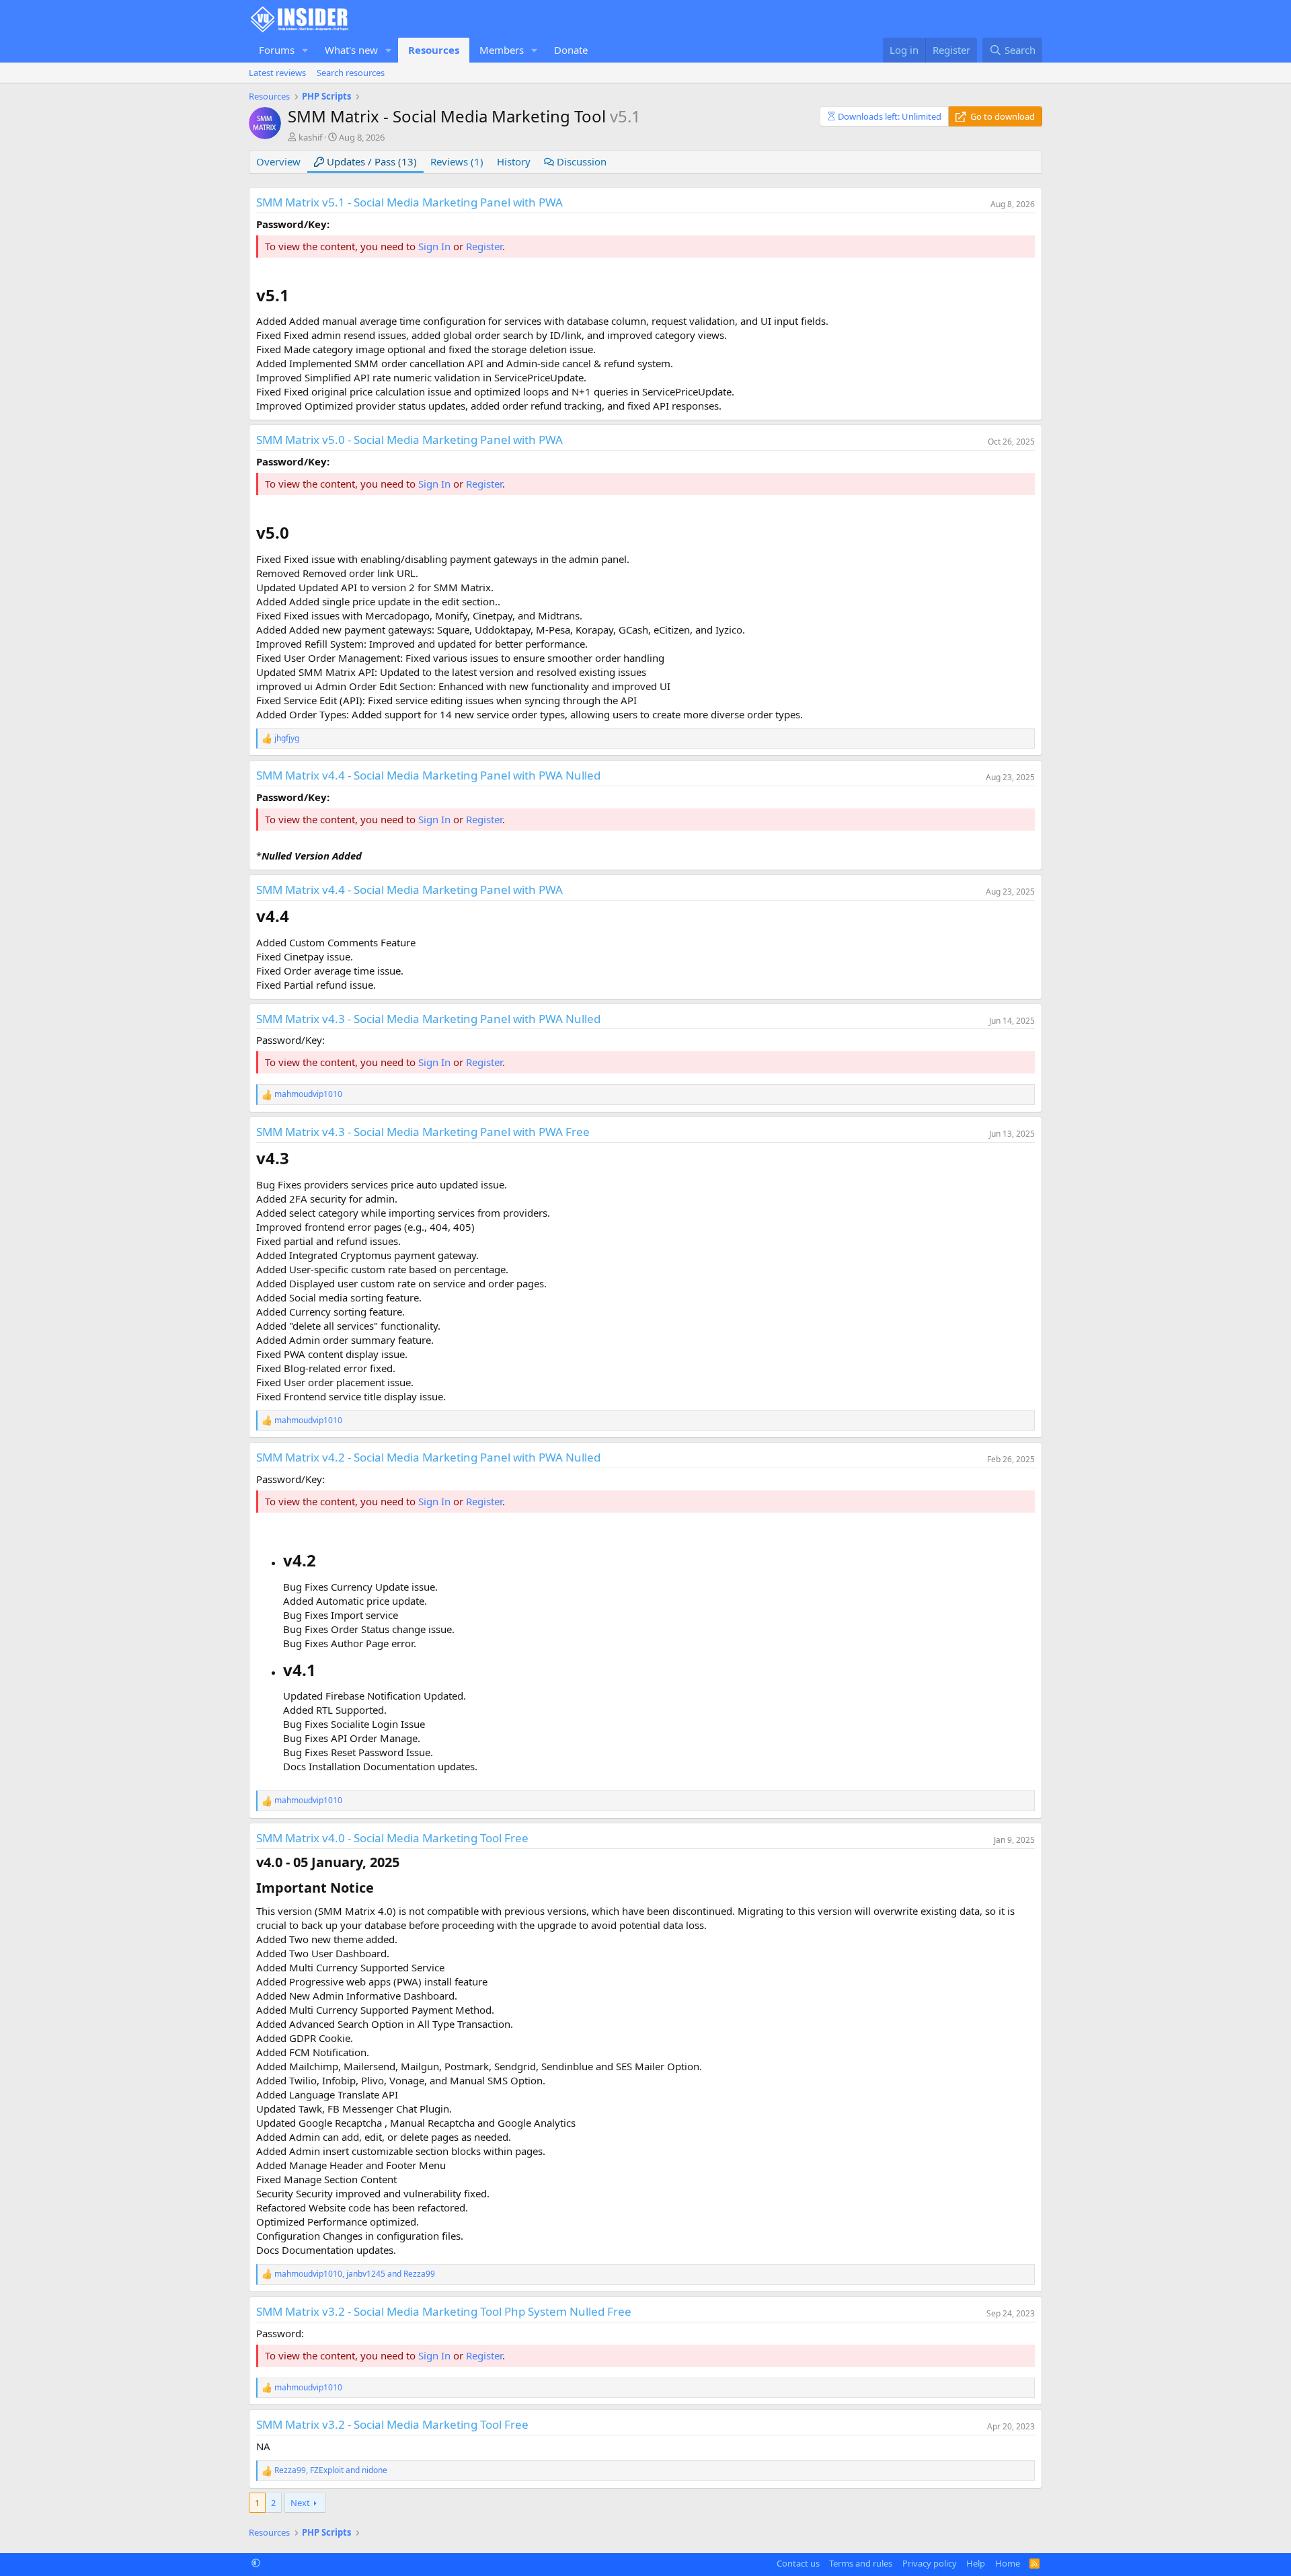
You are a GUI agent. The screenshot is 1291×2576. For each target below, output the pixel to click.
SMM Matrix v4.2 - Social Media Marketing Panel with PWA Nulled (428, 1457)
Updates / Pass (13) (370, 161)
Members (502, 50)
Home (1008, 2563)
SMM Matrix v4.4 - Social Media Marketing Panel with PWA (409, 889)
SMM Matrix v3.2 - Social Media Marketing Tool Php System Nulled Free (444, 2311)
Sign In (434, 246)
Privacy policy (930, 2563)
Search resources (351, 73)
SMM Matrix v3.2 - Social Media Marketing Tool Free (392, 2424)
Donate (571, 50)
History (514, 161)
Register (484, 246)
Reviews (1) (457, 161)
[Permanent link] (297, 297)
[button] (305, 50)
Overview (278, 161)
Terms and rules (861, 2563)
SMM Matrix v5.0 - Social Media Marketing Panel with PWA (409, 440)
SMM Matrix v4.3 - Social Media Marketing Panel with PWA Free (423, 1132)
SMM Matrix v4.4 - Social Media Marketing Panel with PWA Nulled (428, 775)
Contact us (798, 2563)
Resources (434, 50)
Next (300, 2503)
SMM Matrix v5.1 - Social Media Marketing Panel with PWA (409, 202)
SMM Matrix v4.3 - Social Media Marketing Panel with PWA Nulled (428, 1019)
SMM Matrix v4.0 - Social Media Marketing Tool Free (392, 1838)
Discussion (580, 161)
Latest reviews (277, 73)
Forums (277, 50)
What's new (351, 50)
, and (355, 2274)
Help (976, 2563)
